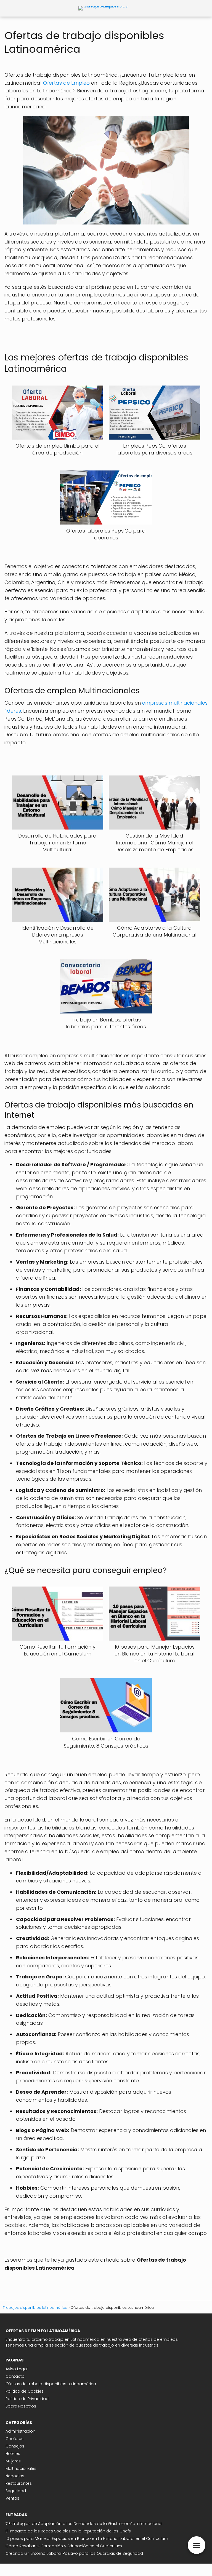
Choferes (14, 2439)
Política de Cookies (25, 2391)
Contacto (15, 2376)
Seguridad (16, 2491)
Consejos (15, 2446)
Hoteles (13, 2454)
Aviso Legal (17, 2369)
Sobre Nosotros (21, 2406)
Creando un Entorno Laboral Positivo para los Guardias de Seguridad (74, 2553)
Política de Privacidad (27, 2399)
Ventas (12, 2498)
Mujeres (13, 2461)
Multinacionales (21, 2468)
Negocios (15, 2476)
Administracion (20, 2431)
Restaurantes (19, 2483)
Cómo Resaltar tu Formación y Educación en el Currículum (64, 2546)
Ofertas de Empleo (66, 83)
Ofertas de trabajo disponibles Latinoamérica (51, 2384)
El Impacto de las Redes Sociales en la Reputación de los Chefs (68, 2531)
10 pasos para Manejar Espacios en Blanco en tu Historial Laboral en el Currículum (87, 2538)
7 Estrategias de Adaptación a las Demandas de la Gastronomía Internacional (84, 2524)
